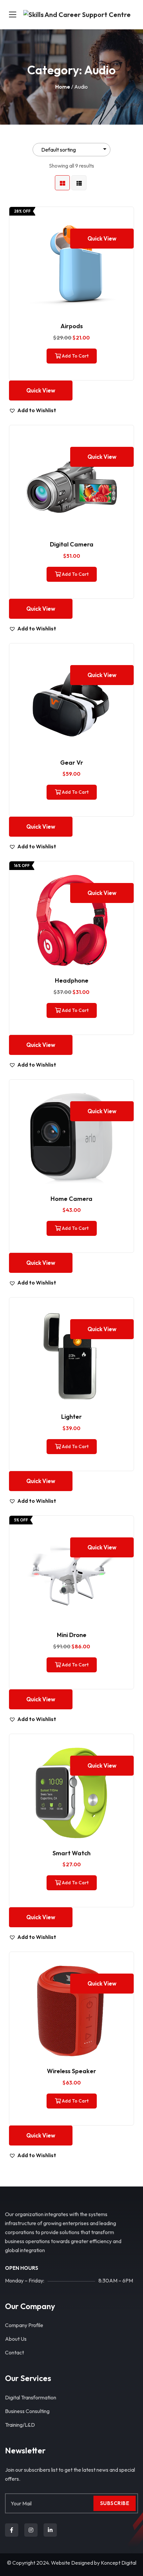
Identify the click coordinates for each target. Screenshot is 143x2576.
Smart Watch (71, 1853)
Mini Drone (72, 1635)
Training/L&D (20, 2425)
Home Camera (71, 1199)
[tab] (62, 183)
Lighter (71, 1417)
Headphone (72, 980)
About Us (16, 2339)
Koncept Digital (119, 2563)
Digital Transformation (31, 2397)
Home (63, 87)
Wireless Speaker (71, 2071)
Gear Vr (72, 763)
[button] (33, 410)
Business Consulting (27, 2411)
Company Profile (24, 2325)
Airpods (72, 326)
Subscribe (115, 2503)
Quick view (102, 238)
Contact (14, 2352)
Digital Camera (72, 544)
